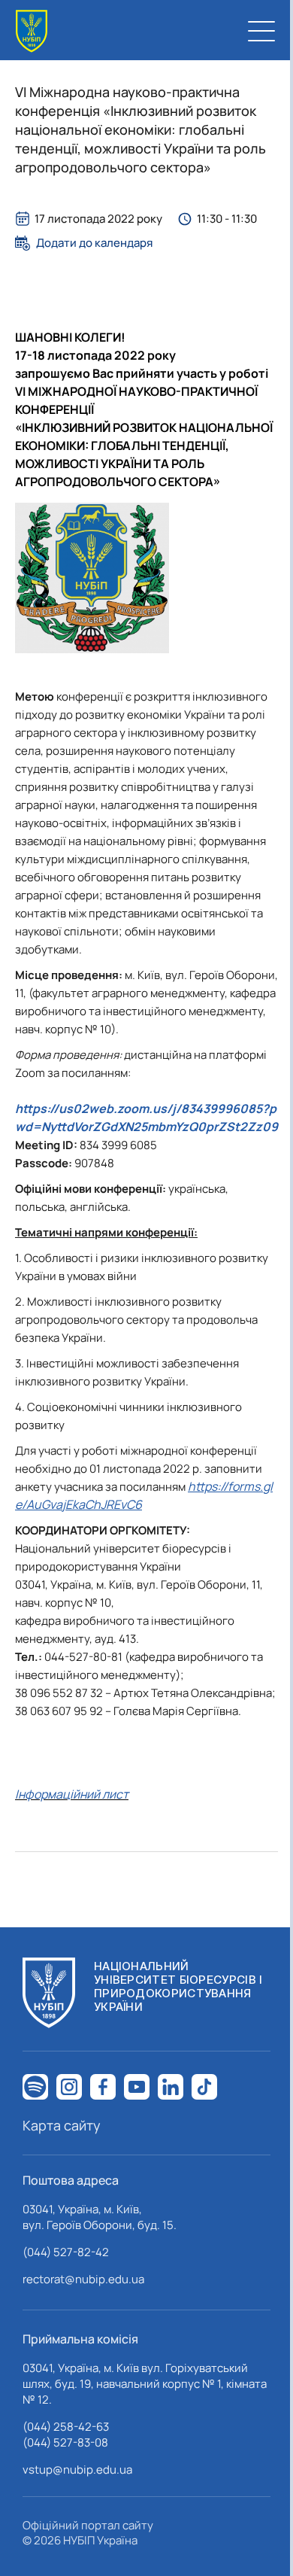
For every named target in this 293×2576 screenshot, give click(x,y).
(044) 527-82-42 (66, 2252)
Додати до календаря (94, 243)
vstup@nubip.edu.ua (77, 2470)
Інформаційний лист (72, 1794)
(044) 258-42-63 (66, 2427)
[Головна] (32, 31)
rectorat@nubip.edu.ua (83, 2279)
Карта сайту (62, 2125)
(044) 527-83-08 (65, 2442)
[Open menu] (261, 31)
